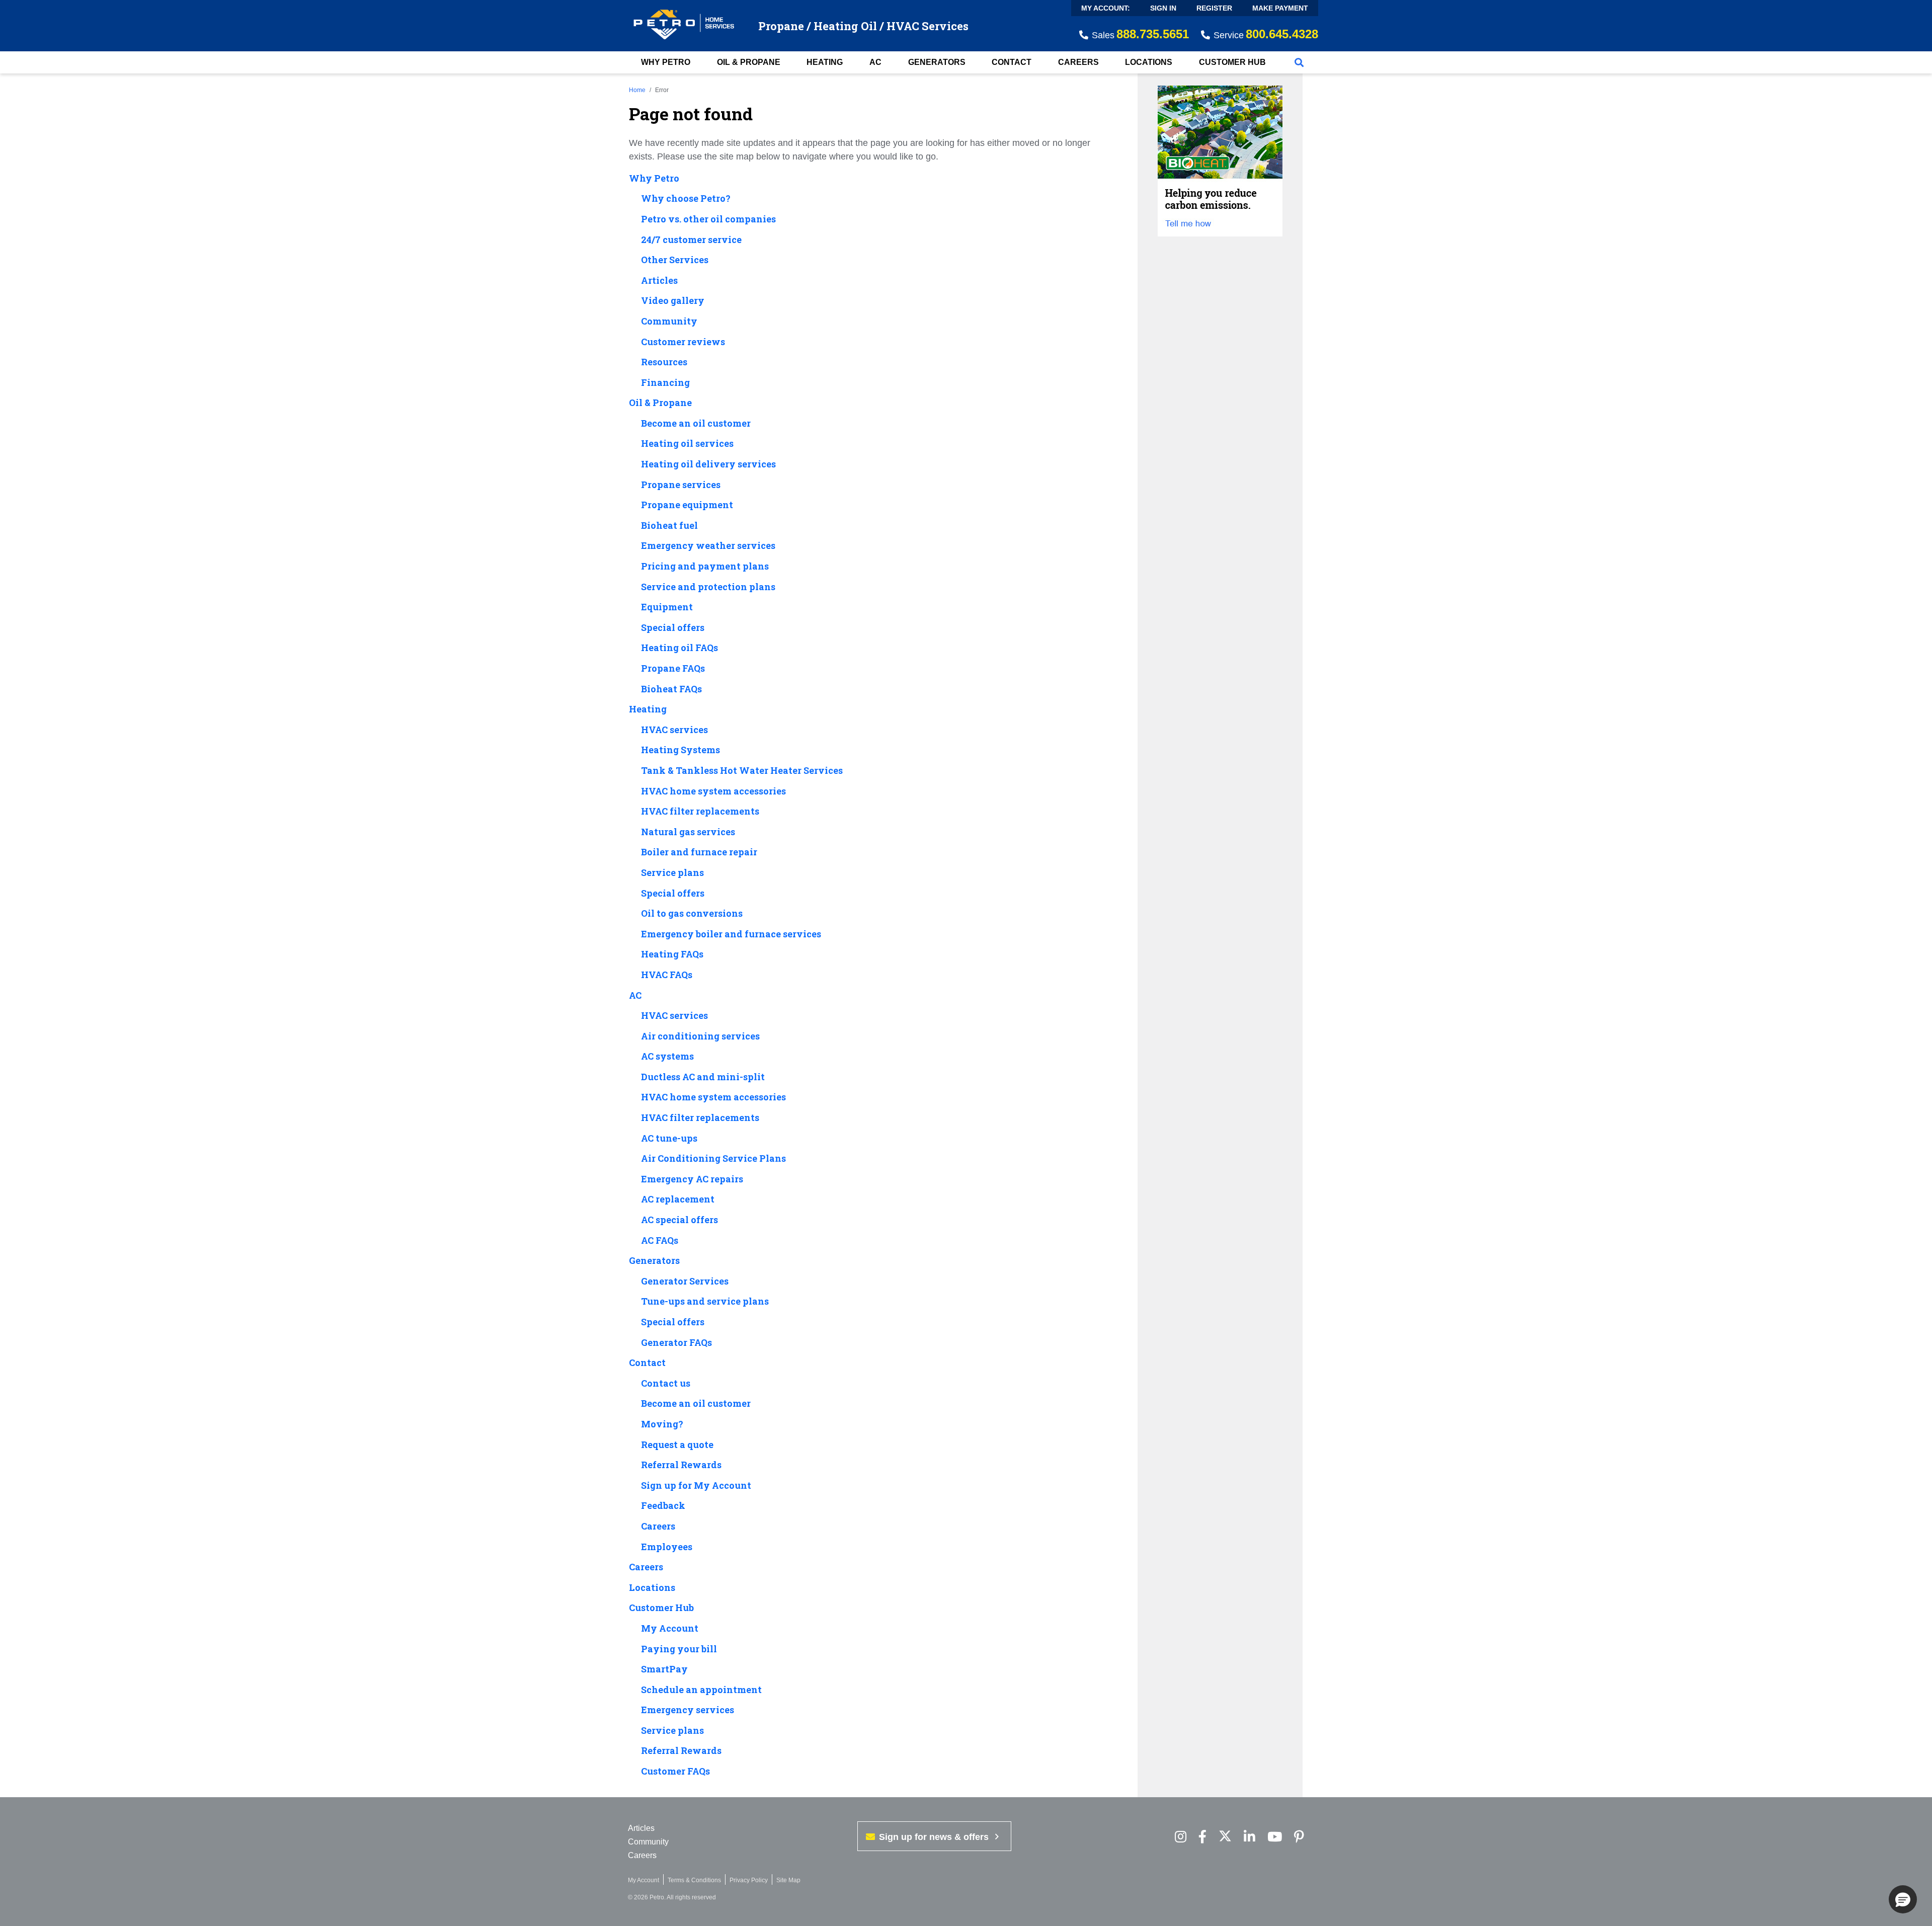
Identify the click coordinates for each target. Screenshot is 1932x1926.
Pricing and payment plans (705, 567)
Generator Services (685, 1281)
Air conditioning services (700, 1036)
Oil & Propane (749, 62)
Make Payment (1280, 8)
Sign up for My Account (696, 1486)
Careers (1078, 62)
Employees (667, 1547)
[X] (1225, 1837)
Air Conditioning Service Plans (713, 1159)
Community (669, 322)
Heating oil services (687, 444)
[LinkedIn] (1250, 1837)
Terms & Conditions (694, 1880)
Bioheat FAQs (671, 689)
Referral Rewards (681, 1465)
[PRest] (1181, 1837)
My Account (670, 1629)
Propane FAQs (673, 669)
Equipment (667, 607)
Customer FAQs (675, 1772)
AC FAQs (660, 1241)
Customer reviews (683, 342)
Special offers (673, 628)
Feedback (663, 1506)
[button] (1903, 1899)
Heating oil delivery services (708, 464)
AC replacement (678, 1199)
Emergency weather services (708, 546)
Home (637, 90)
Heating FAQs (672, 954)
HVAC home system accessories (713, 791)
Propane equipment (687, 505)
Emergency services (688, 1710)
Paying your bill (679, 1649)
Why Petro (666, 62)
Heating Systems (680, 750)
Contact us (666, 1384)
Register (1214, 8)
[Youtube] (1275, 1837)
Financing (665, 383)
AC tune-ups (669, 1139)
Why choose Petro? (686, 199)
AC (875, 62)
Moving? (662, 1424)
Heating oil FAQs (679, 648)
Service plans (672, 873)
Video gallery (673, 301)
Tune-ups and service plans (705, 1302)
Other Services (675, 260)
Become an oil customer (696, 424)
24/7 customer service (691, 240)
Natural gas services (688, 832)
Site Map (788, 1880)
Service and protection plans (708, 587)
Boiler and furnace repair (699, 852)
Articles (659, 281)
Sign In (1163, 8)
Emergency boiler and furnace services (731, 934)
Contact (1012, 62)
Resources (664, 362)
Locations (1149, 62)
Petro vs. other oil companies (708, 219)
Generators (937, 62)
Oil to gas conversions (692, 914)
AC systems (667, 1057)
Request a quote (677, 1445)
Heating (825, 62)
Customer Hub (1232, 62)
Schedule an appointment (701, 1690)
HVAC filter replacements (700, 812)
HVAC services (674, 730)
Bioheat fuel (669, 526)
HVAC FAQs (667, 975)
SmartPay (664, 1669)
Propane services (681, 485)
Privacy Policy (749, 1880)
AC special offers (679, 1220)
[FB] (1202, 1837)
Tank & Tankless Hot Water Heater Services (742, 771)
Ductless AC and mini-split (703, 1077)
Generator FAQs (676, 1343)
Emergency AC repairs (692, 1179)
